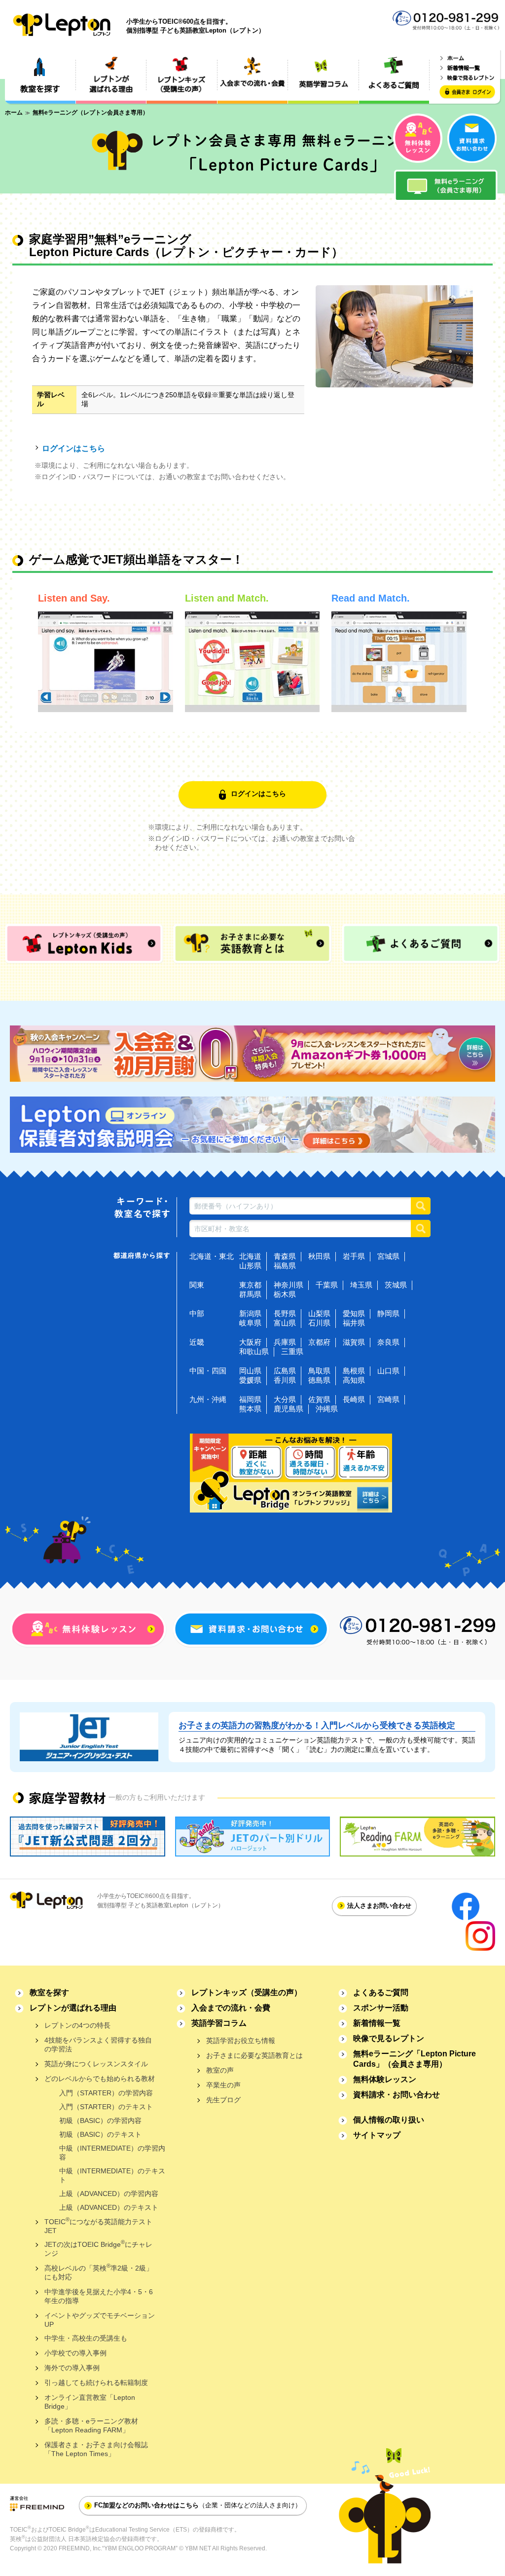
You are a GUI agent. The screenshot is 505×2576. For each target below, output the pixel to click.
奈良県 (388, 1342)
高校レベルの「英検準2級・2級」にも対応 (99, 2272)
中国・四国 (208, 1371)
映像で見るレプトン (389, 2038)
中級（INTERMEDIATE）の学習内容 (112, 2153)
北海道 (250, 1256)
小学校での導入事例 (75, 2353)
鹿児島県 (289, 1409)
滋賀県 (354, 1342)
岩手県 (354, 1256)
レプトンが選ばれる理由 (73, 2008)
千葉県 (327, 1285)
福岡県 (250, 1399)
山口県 (388, 1371)
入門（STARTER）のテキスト (106, 2107)
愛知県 (354, 1313)
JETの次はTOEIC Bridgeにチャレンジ (98, 2248)
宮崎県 (388, 1399)
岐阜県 (250, 1323)
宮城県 (388, 1256)
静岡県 (388, 1313)
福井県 (354, 1323)
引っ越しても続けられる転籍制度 (96, 2383)
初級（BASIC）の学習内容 (100, 2121)
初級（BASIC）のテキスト (100, 2134)
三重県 (292, 1351)
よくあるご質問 (381, 1992)
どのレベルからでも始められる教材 (100, 2079)
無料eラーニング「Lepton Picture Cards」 (415, 2059)
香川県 (285, 1380)
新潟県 (250, 1313)
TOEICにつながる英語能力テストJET (98, 2225)
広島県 (285, 1371)
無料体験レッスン (385, 2079)
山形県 (250, 1266)
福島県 (285, 1266)
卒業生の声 (223, 2085)
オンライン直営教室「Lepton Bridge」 (90, 2402)
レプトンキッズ (247, 1992)
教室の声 (220, 2070)
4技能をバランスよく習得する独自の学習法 (98, 2045)
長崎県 (354, 1399)
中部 (197, 1313)
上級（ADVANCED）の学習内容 (109, 2194)
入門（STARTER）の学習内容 (106, 2093)
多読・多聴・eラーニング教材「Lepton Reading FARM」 (91, 2425)
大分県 (285, 1399)
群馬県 (250, 1294)
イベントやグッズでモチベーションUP (100, 2320)
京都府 (319, 1342)
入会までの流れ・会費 (231, 2008)
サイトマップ (377, 2135)
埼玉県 (361, 1285)
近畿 (197, 1342)
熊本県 (250, 1409)
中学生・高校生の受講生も (86, 2338)
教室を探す (49, 1992)
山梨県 (319, 1313)
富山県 (285, 1323)
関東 (197, 1285)
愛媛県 (250, 1380)
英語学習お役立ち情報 (241, 2041)
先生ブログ (223, 2100)
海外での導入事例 (72, 2368)
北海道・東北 (212, 1256)
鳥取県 (319, 1371)
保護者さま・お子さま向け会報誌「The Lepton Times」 (96, 2449)
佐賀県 (319, 1399)
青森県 (285, 1256)
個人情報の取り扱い (389, 2120)
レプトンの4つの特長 (77, 2025)
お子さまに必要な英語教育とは (254, 2055)
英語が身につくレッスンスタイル (96, 2064)
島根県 (354, 1371)
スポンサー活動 (381, 2008)
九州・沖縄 (208, 1399)
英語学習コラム (219, 2023)
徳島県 (319, 1380)
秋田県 (319, 1256)
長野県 (285, 1313)
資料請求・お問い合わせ (397, 2095)
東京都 (250, 1285)
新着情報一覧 (377, 2023)
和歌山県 (254, 1351)
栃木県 (285, 1294)
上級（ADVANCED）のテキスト (109, 2207)
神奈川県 (289, 1285)
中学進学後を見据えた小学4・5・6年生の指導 (99, 2296)
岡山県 (250, 1371)
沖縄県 (327, 1409)
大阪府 (250, 1342)
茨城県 (396, 1285)
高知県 (354, 1380)
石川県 (319, 1323)
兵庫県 (285, 1342)
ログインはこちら (73, 448)
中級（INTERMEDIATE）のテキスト (112, 2175)
